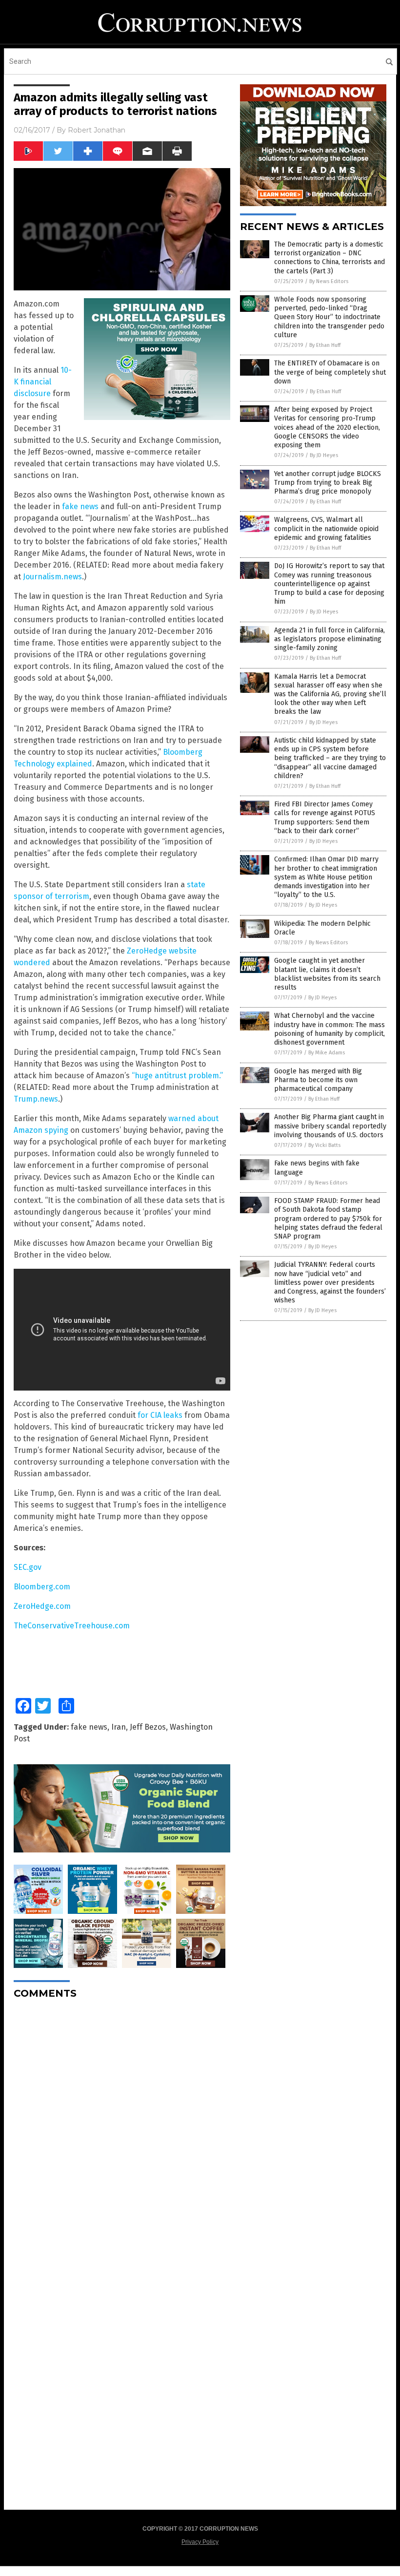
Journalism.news (52, 577)
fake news (80, 506)
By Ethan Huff (325, 345)
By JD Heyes (324, 455)
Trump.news (36, 1099)
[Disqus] (122, 2129)
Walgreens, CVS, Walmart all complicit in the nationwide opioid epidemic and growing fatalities (326, 528)
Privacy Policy (200, 2542)
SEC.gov (28, 1567)
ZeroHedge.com (42, 1606)
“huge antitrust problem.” (177, 1076)
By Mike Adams (327, 1053)
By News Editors (329, 281)
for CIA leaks (160, 1415)
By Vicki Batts (324, 1145)
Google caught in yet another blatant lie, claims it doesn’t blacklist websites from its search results (327, 974)
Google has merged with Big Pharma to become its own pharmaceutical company (318, 1080)
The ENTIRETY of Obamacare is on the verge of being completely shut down (330, 372)
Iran (119, 1727)
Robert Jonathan (97, 130)
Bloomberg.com (42, 1587)
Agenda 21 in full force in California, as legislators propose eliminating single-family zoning (330, 639)
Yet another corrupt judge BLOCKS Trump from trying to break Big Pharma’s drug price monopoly (328, 483)
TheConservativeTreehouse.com (72, 1626)
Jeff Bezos (148, 1727)
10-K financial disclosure (43, 382)
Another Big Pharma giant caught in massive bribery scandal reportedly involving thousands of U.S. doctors (330, 1126)
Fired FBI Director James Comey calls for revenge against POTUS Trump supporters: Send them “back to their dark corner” (325, 818)
